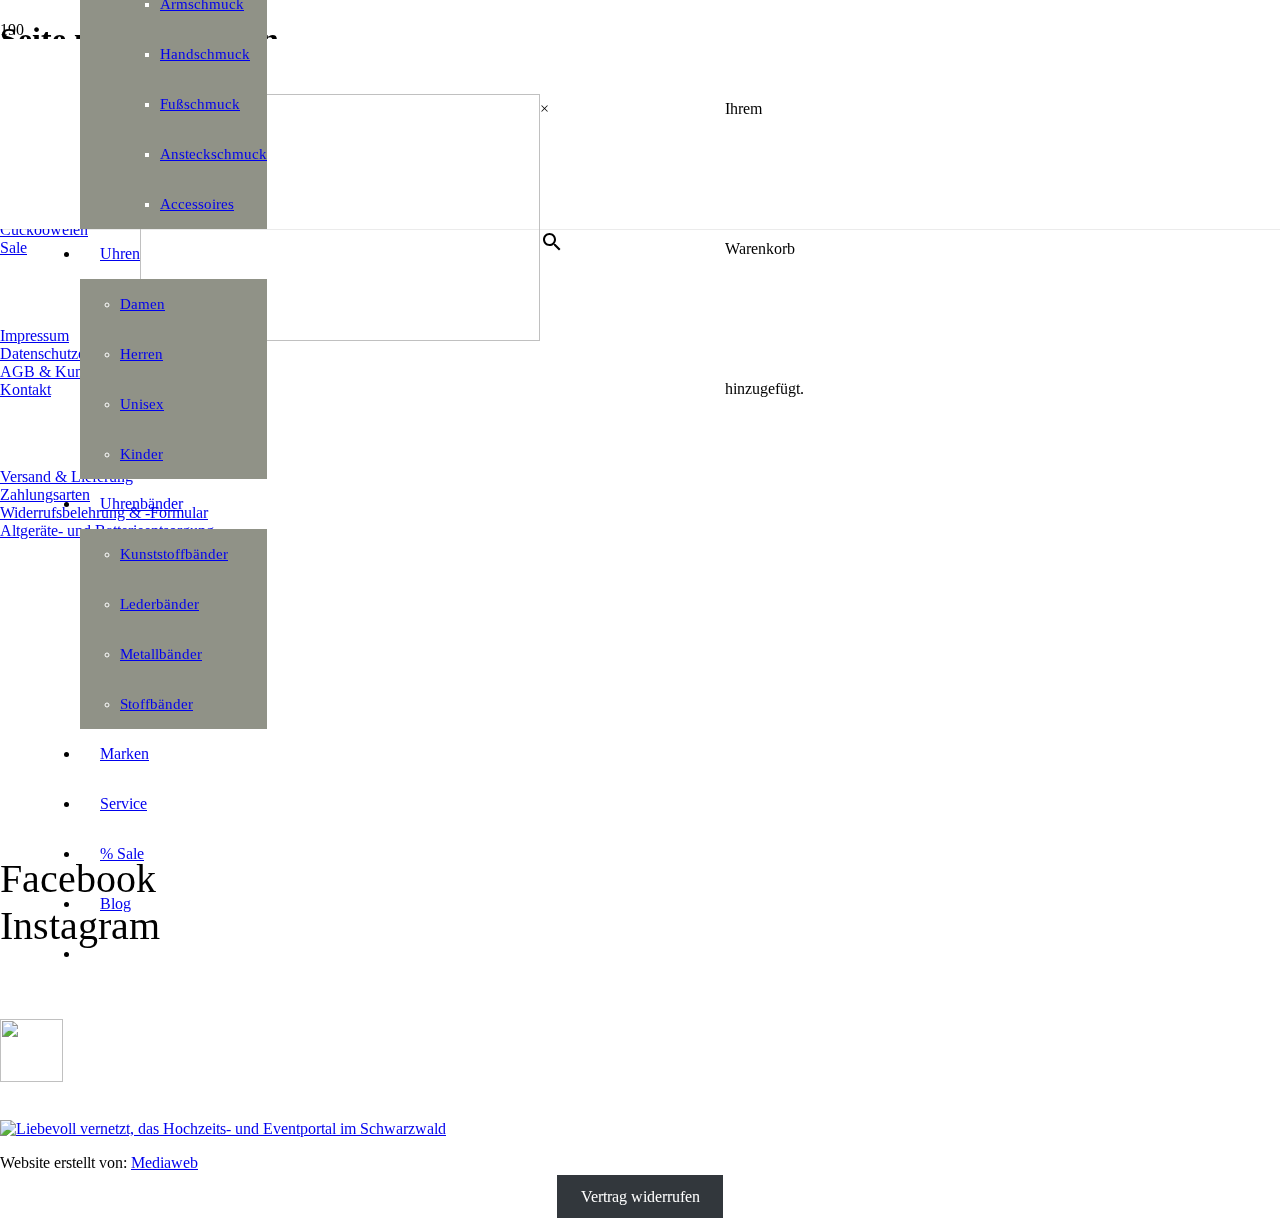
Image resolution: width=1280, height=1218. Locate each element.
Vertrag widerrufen (640, 1196)
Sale (13, 247)
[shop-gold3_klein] (31, 1076)
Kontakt (25, 389)
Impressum (34, 335)
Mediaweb (164, 1162)
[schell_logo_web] (340, 335)
